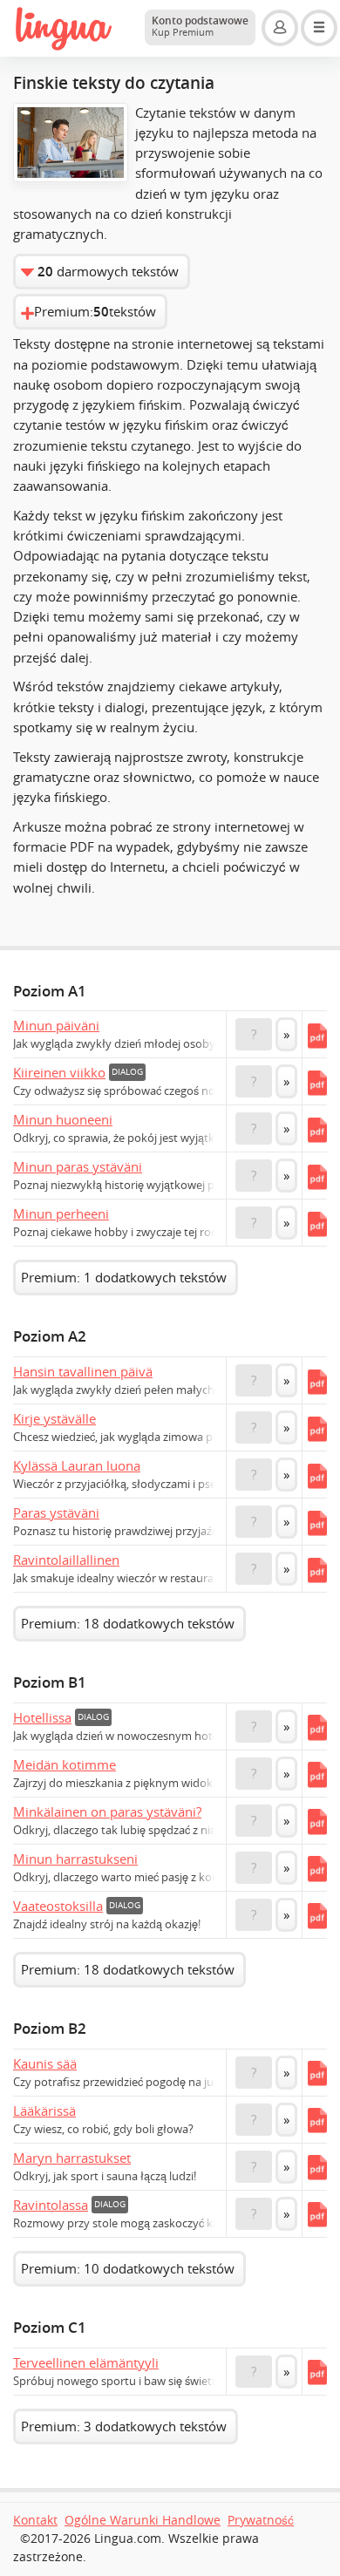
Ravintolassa (51, 2205)
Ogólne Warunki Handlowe (143, 2520)
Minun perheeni (61, 1213)
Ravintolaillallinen (66, 1560)
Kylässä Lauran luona (77, 1465)
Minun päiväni (56, 1025)
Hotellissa (42, 1717)
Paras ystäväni (56, 1512)
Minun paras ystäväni (78, 1166)
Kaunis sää (45, 2063)
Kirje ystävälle (54, 1418)
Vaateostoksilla (58, 1906)
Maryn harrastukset (72, 2158)
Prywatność (261, 2520)
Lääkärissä (44, 2110)
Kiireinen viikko (59, 1072)
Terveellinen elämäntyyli (86, 2362)
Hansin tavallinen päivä (83, 1371)
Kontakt (35, 2520)
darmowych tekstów (108, 272)
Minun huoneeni (63, 1119)
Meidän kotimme (65, 1764)
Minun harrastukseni (75, 1859)
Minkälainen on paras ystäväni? (107, 1811)
